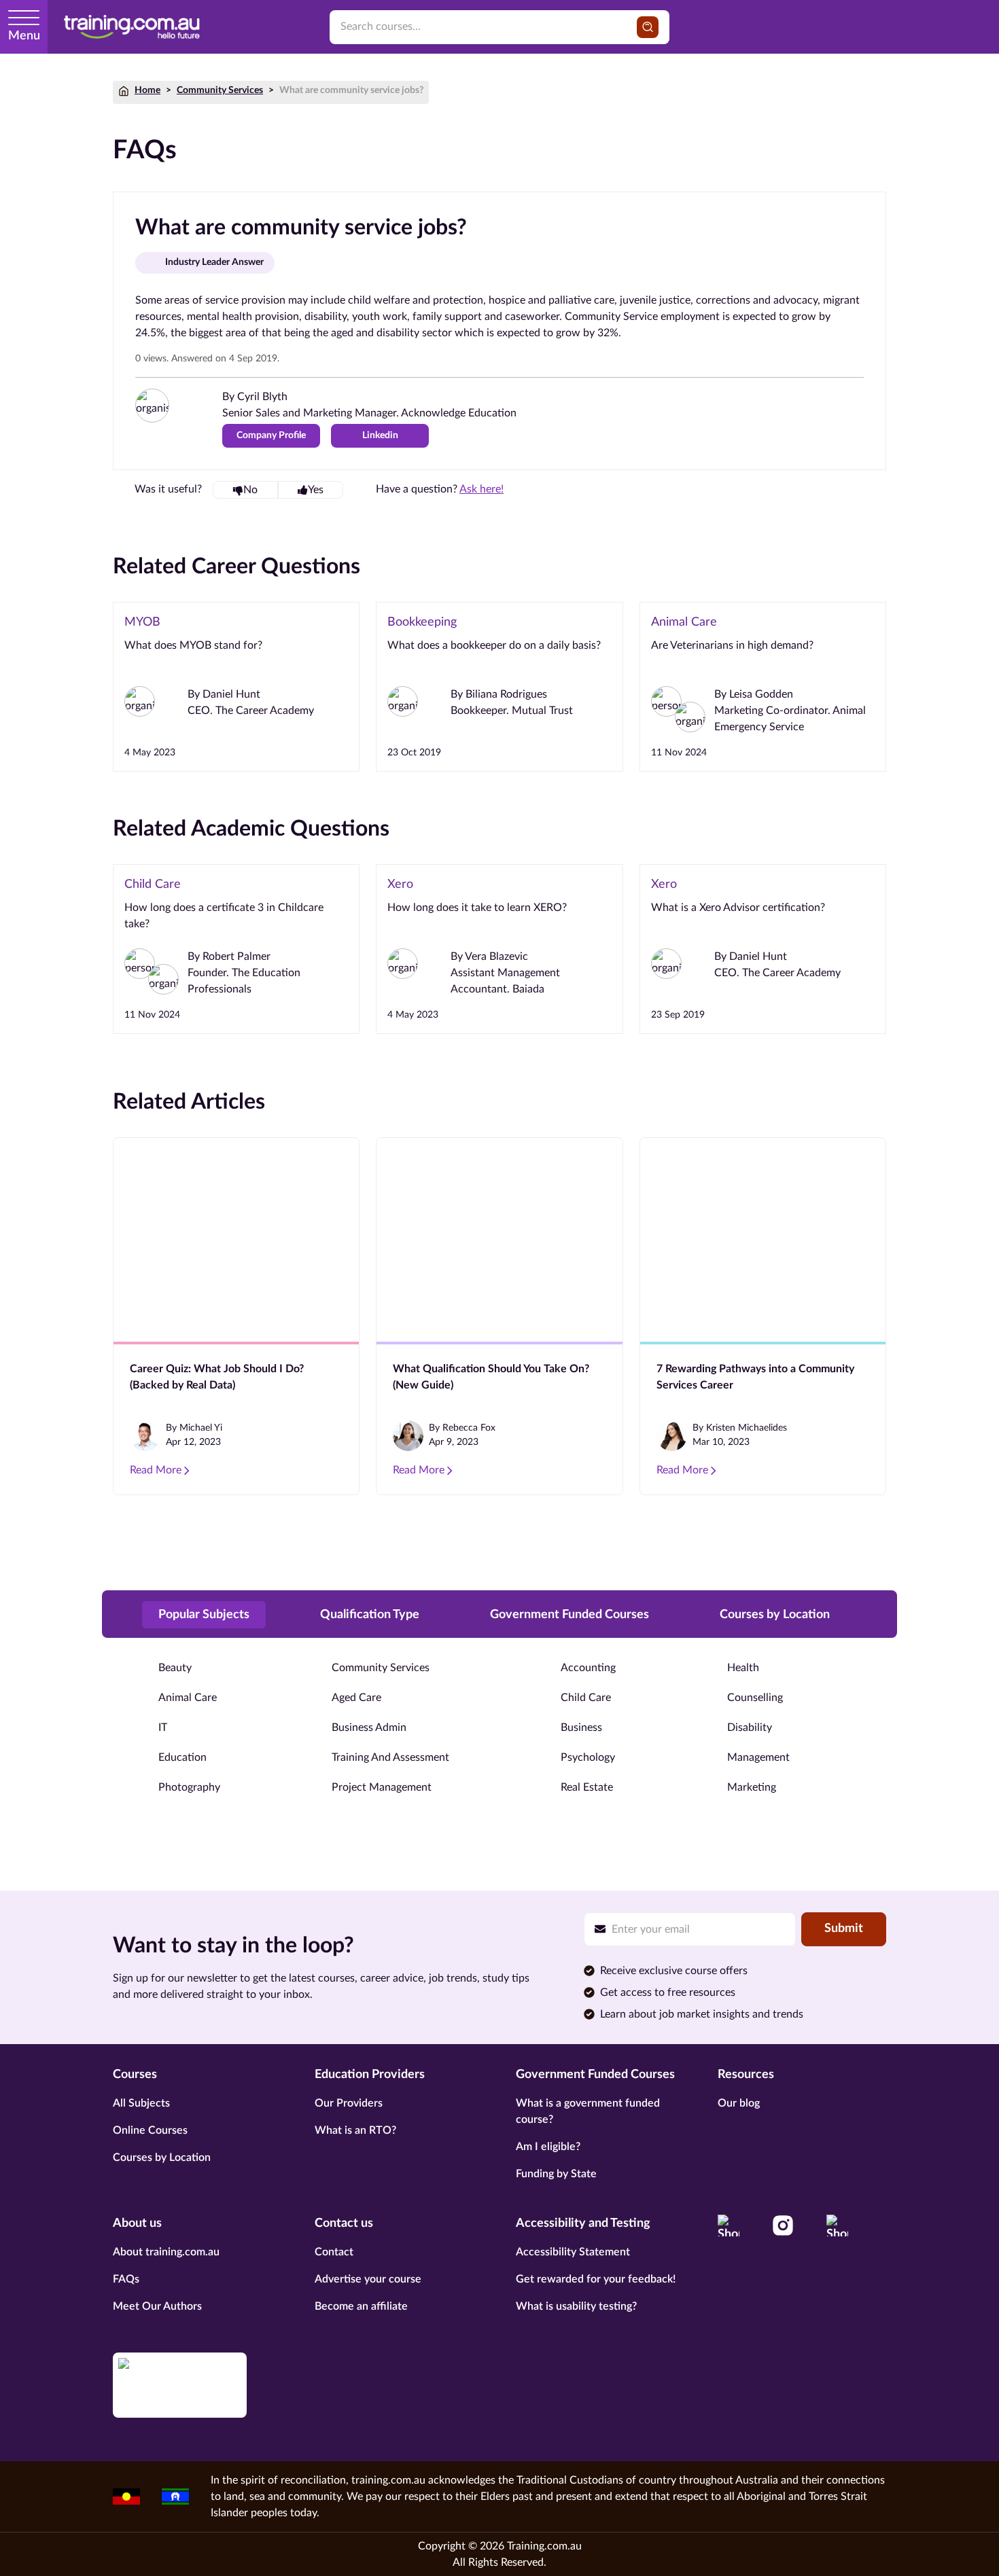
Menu (24, 36)
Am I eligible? (548, 2147)
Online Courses (150, 2130)
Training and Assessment (390, 1757)
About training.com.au (166, 2252)
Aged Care (356, 1698)
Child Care (586, 1698)
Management (758, 1757)
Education (182, 1757)
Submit (844, 1929)
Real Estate (587, 1787)
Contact (334, 2252)
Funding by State (556, 2174)
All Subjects (141, 2103)
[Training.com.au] (132, 27)
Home (147, 90)
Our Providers (349, 2103)
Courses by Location (162, 2158)
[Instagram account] (783, 2225)
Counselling (755, 1698)
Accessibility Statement (573, 2252)
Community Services (220, 90)
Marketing (752, 1787)
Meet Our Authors (157, 2306)
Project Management (382, 1787)
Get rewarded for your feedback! (596, 2279)
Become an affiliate (361, 2306)
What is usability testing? (576, 2306)
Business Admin (369, 1728)
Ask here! (481, 489)
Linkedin (380, 435)
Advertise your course (368, 2279)
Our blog (739, 2103)
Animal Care (188, 1698)
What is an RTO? (355, 2130)
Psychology (588, 1757)
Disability (750, 1728)
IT (163, 1728)
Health (743, 1668)
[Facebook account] (729, 2225)
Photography (189, 1787)
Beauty (175, 1668)
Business (581, 1728)
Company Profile (271, 435)
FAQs (126, 2279)
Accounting (588, 1668)
